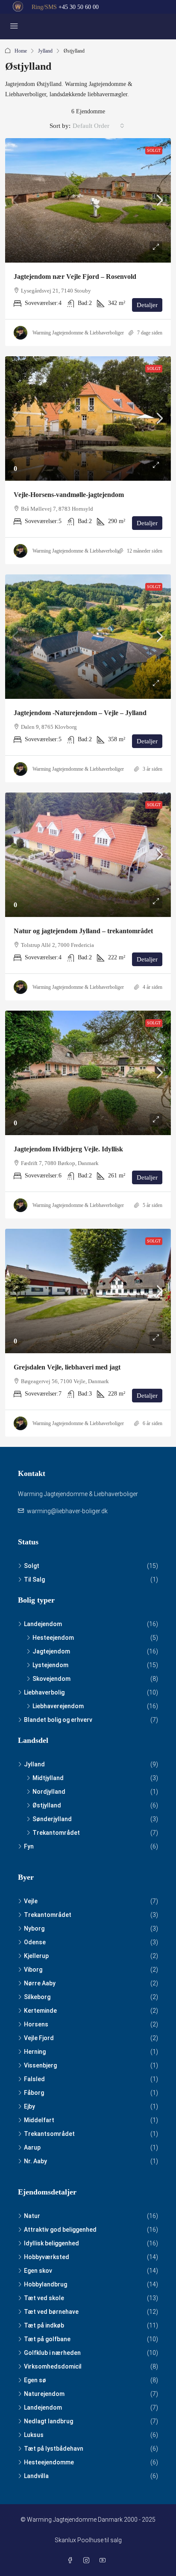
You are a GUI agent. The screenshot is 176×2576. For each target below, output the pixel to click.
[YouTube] (104, 2561)
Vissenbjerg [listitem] (40, 2065)
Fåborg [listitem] (34, 2093)
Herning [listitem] (35, 2052)
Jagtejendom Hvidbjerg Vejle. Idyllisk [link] (68, 1149)
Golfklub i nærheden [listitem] (52, 2353)
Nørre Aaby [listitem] (40, 1983)
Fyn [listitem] (29, 1846)
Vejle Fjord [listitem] (39, 2038)
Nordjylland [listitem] (49, 1792)
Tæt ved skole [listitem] (44, 2298)
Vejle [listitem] (31, 1901)
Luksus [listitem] (34, 2435)
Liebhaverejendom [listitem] (58, 1706)
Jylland (45, 51)
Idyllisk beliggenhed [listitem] (51, 2243)
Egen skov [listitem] (38, 2271)
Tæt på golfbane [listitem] (47, 2339)
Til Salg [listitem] (34, 1579)
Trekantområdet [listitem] (56, 1833)
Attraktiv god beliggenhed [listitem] (60, 2230)
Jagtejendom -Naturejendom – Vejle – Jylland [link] (80, 713)
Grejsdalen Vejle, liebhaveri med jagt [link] (67, 1367)
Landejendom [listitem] (43, 1624)
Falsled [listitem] (34, 2079)
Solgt (154, 150)
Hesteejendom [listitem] (53, 1638)
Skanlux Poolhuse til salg (88, 2540)
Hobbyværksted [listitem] (47, 2257)
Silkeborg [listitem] (37, 1997)
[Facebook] (72, 2561)
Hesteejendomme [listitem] (49, 2462)
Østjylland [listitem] (47, 1805)
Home (21, 51)
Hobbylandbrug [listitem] (45, 2284)
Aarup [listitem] (32, 2147)
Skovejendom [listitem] (51, 1679)
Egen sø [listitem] (35, 2380)
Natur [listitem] (32, 2216)
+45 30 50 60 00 (79, 7)
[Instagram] (88, 2561)
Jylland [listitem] (34, 1764)
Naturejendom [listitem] (44, 2394)
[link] (88, 200)
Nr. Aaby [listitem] (35, 2161)
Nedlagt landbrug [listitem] (48, 2421)
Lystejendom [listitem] (50, 1665)
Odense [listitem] (35, 1942)
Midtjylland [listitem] (48, 1778)
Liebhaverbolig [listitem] (44, 1692)
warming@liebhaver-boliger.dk (67, 1511)
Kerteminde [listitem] (40, 2011)
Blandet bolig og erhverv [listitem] (58, 1720)
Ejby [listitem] (29, 2106)
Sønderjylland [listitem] (52, 1819)
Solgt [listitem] (32, 1566)
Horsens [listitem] (36, 2024)
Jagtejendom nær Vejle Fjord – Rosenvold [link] (75, 277)
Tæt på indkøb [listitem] (44, 2325)
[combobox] (98, 126)
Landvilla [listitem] (36, 2476)
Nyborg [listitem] (34, 1928)
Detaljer (147, 305)
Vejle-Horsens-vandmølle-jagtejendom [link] (69, 495)
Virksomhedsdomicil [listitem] (53, 2366)
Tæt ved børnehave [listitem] (51, 2312)
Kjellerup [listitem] (36, 1956)
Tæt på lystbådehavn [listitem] (54, 2449)
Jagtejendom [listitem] (51, 1651)
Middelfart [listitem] (39, 2120)
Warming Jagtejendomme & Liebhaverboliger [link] (78, 333)
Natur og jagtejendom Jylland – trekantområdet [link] (83, 931)
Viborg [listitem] (33, 1970)
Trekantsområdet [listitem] (49, 2134)
